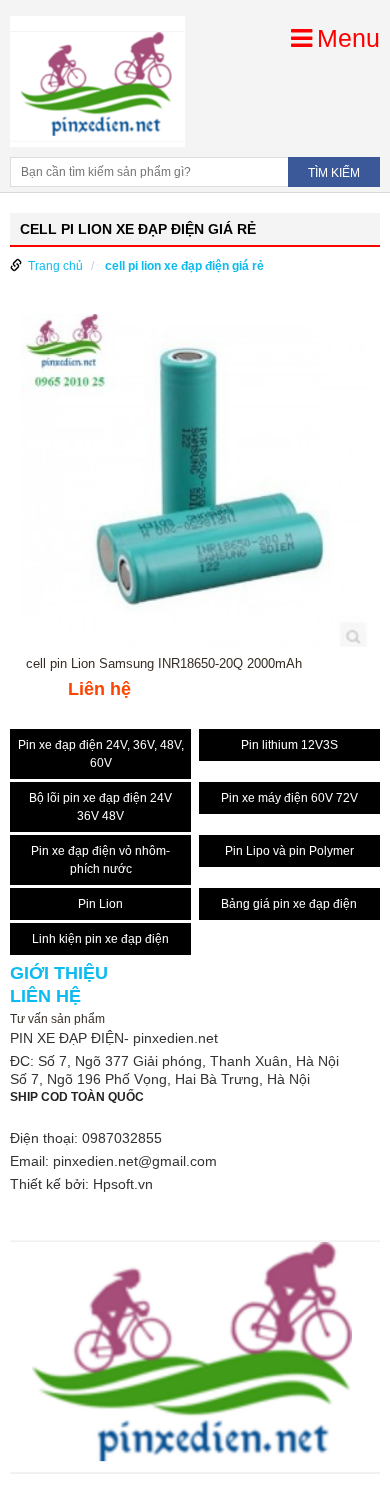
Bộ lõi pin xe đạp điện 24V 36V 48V (100, 807)
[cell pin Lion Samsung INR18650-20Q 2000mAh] (195, 484)
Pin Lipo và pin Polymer (289, 851)
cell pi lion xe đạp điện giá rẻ (184, 266)
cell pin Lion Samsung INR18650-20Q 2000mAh (164, 664)
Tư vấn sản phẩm (57, 1019)
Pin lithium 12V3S (289, 745)
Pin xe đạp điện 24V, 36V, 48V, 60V (101, 754)
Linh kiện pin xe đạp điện (100, 939)
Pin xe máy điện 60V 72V (289, 798)
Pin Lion (100, 904)
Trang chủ (55, 266)
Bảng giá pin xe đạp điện (289, 904)
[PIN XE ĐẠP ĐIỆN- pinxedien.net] (97, 81)
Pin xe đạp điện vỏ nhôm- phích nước (100, 860)
